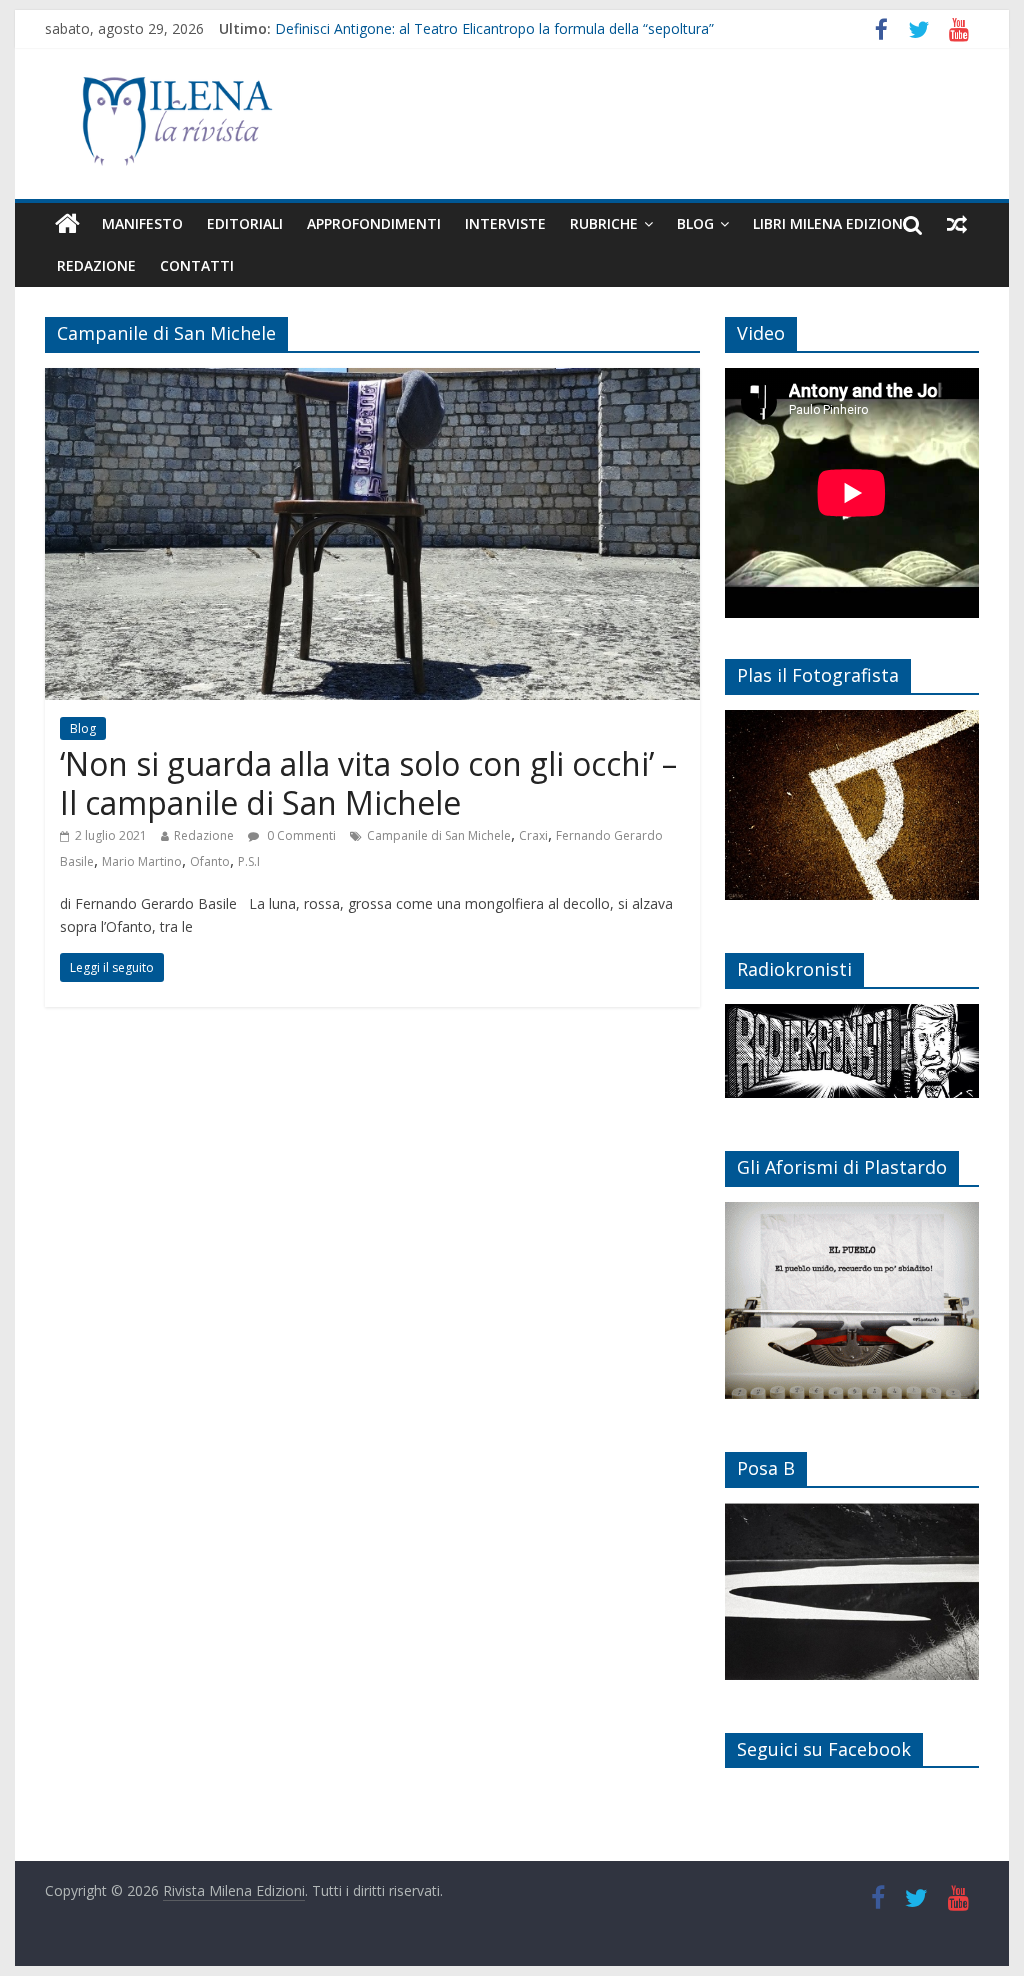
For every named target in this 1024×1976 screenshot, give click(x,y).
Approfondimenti (374, 223)
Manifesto (142, 223)
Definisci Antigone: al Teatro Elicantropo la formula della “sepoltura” (494, 28)
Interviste (505, 223)
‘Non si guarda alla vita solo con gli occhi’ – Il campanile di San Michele (368, 782)
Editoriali (245, 223)
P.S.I (249, 861)
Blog (695, 223)
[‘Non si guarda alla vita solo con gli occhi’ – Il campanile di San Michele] (372, 380)
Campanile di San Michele (439, 835)
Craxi (533, 835)
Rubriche (604, 223)
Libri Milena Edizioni (830, 223)
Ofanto (210, 861)
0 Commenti (300, 835)
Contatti (197, 265)
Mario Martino (142, 861)
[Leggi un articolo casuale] (957, 224)
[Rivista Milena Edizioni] (67, 224)
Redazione (96, 265)
